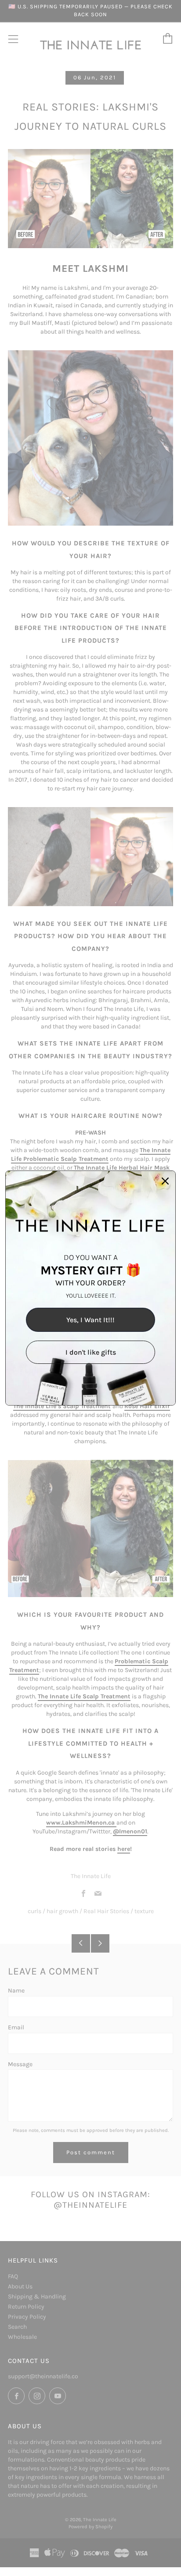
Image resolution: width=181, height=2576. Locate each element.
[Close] (165, 1181)
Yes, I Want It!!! (90, 1320)
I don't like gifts (91, 1352)
